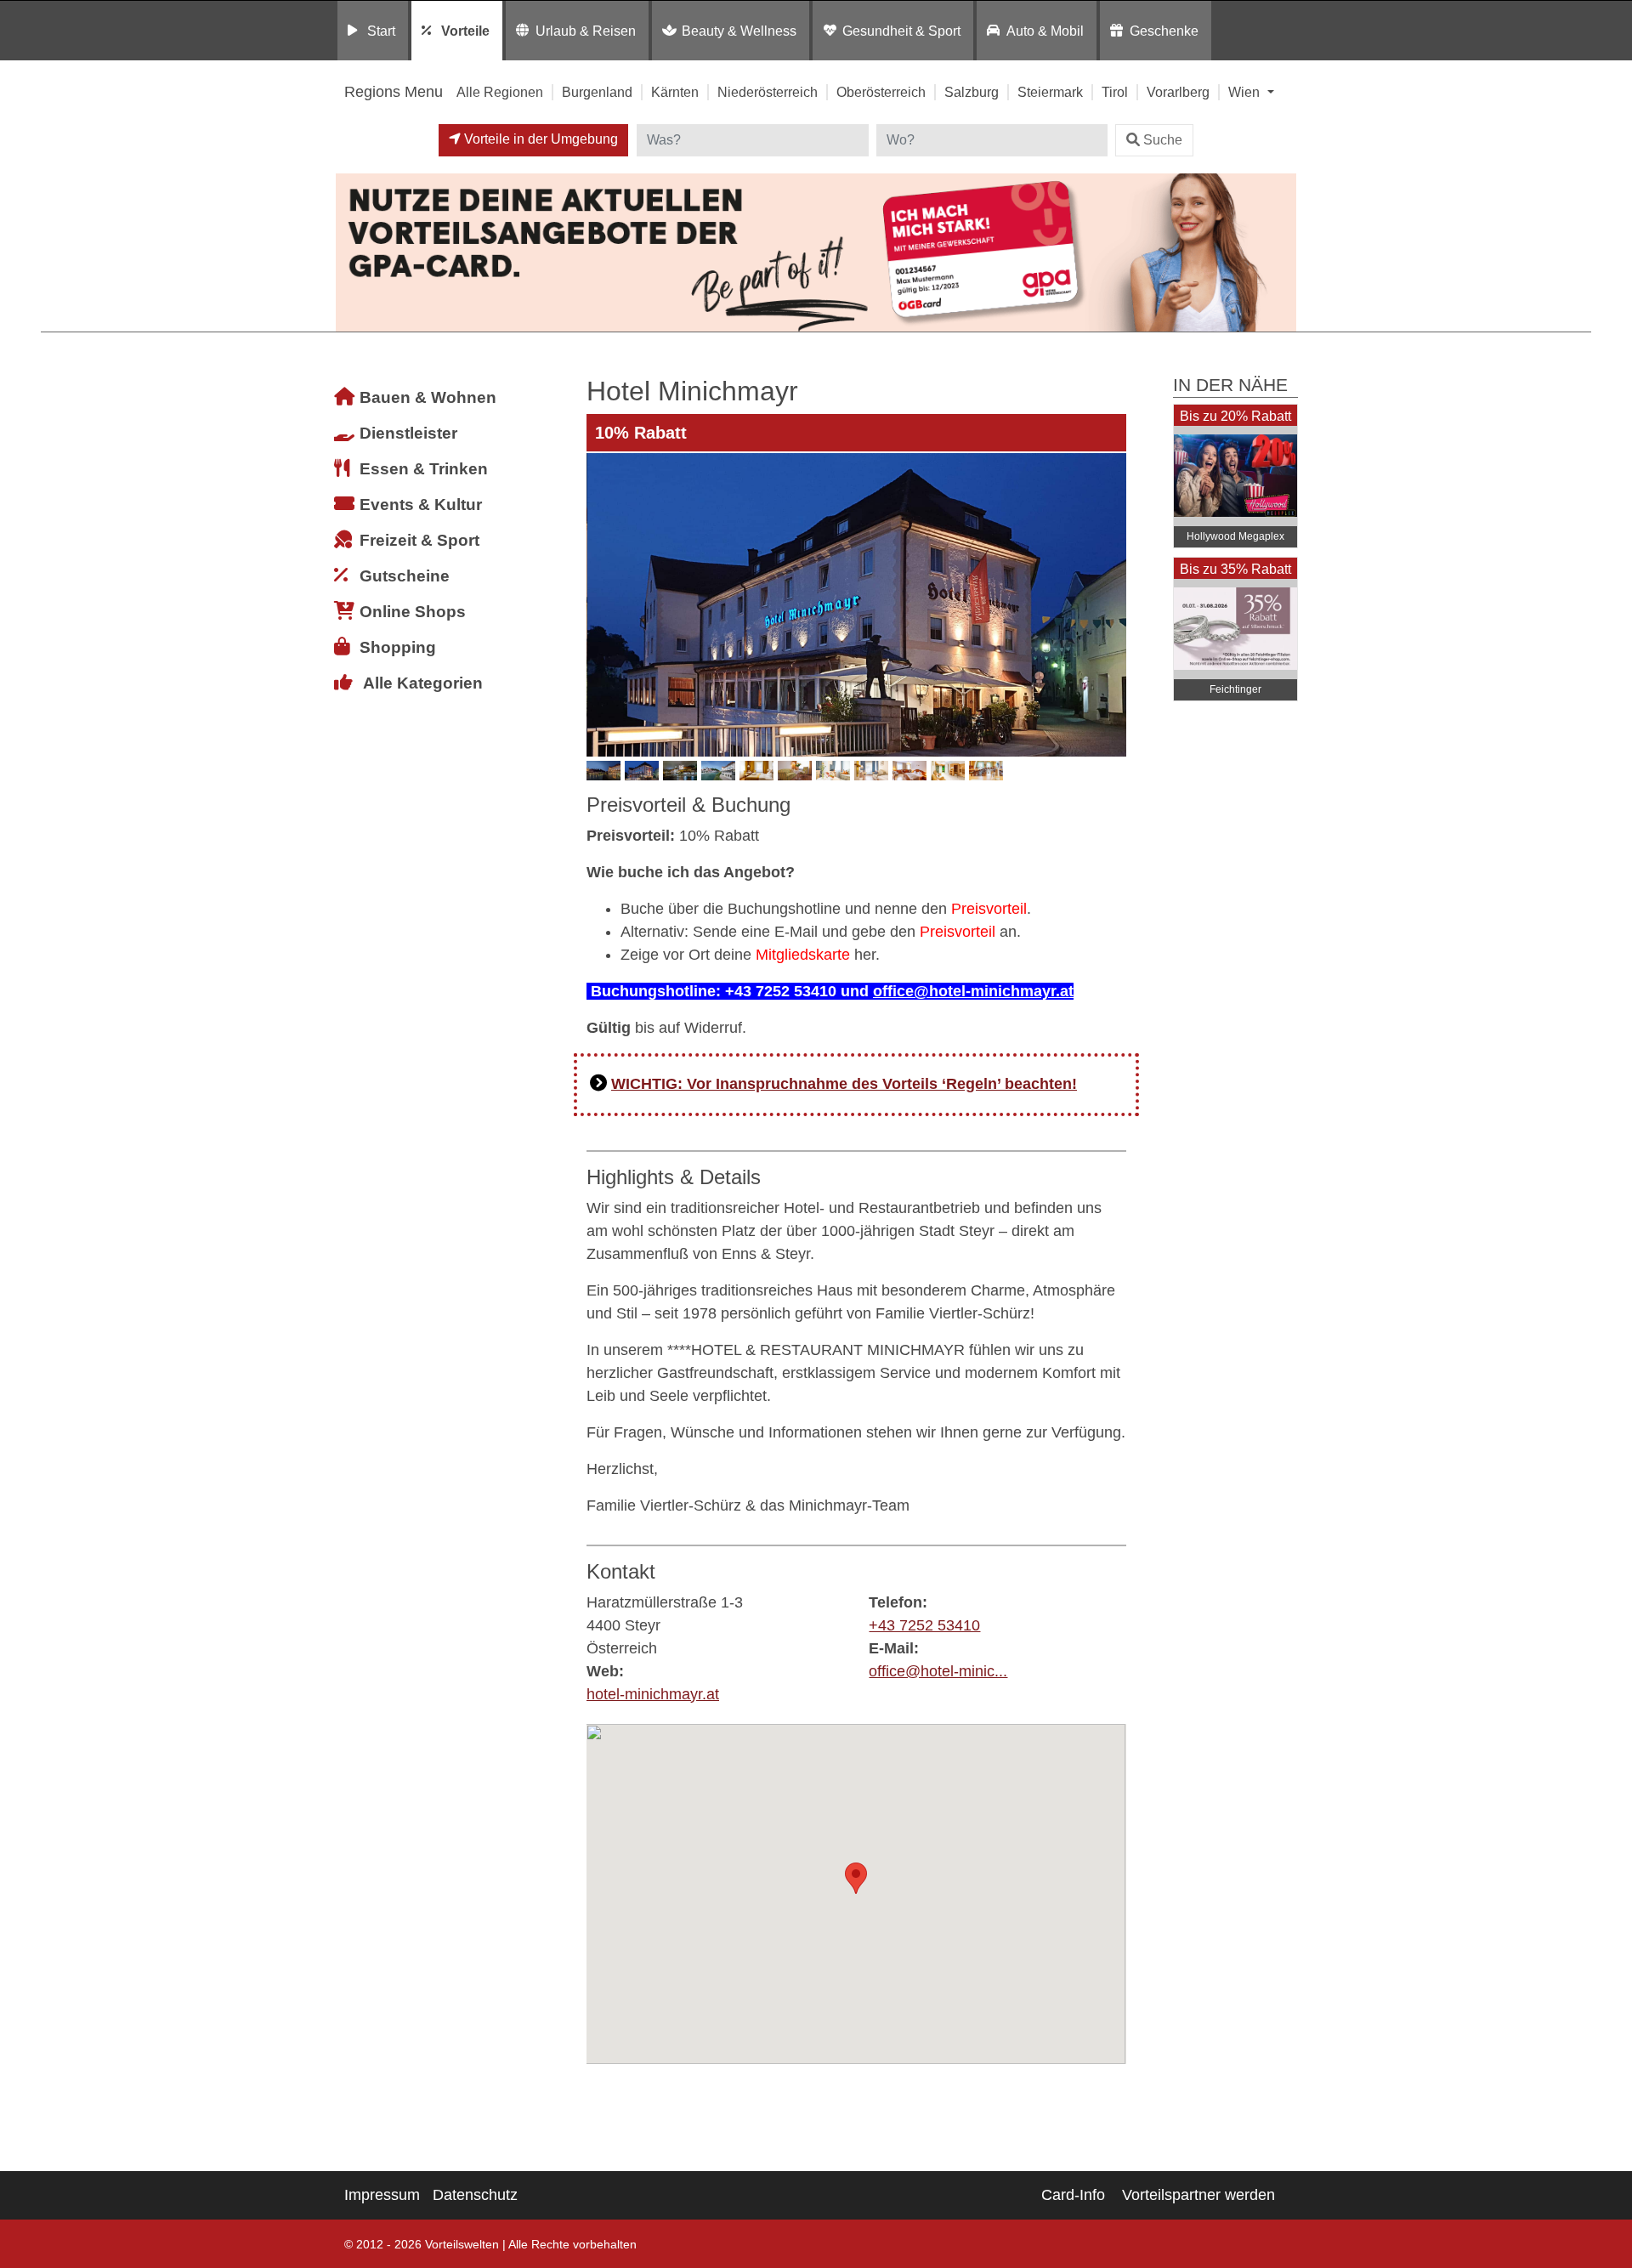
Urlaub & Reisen (586, 31)
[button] (856, 1878)
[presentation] (603, 604)
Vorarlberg (1178, 92)
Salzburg (972, 92)
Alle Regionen (500, 92)
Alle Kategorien (423, 683)
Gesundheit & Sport (901, 31)
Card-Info (1073, 2195)
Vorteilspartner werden (1198, 2195)
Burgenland (597, 92)
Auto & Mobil (1045, 31)
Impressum (382, 2195)
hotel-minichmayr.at (653, 1694)
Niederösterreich (768, 92)
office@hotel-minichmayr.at (973, 991)
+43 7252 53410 (924, 1625)
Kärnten (675, 92)
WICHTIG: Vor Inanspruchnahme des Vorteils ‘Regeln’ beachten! (844, 1084)
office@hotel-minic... (938, 1671)
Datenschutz (475, 2195)
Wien (1246, 92)
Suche (1163, 140)
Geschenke (1164, 31)
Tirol (1115, 92)
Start (381, 31)
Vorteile (465, 31)
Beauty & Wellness (739, 31)
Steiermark (1050, 92)
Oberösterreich (881, 92)
